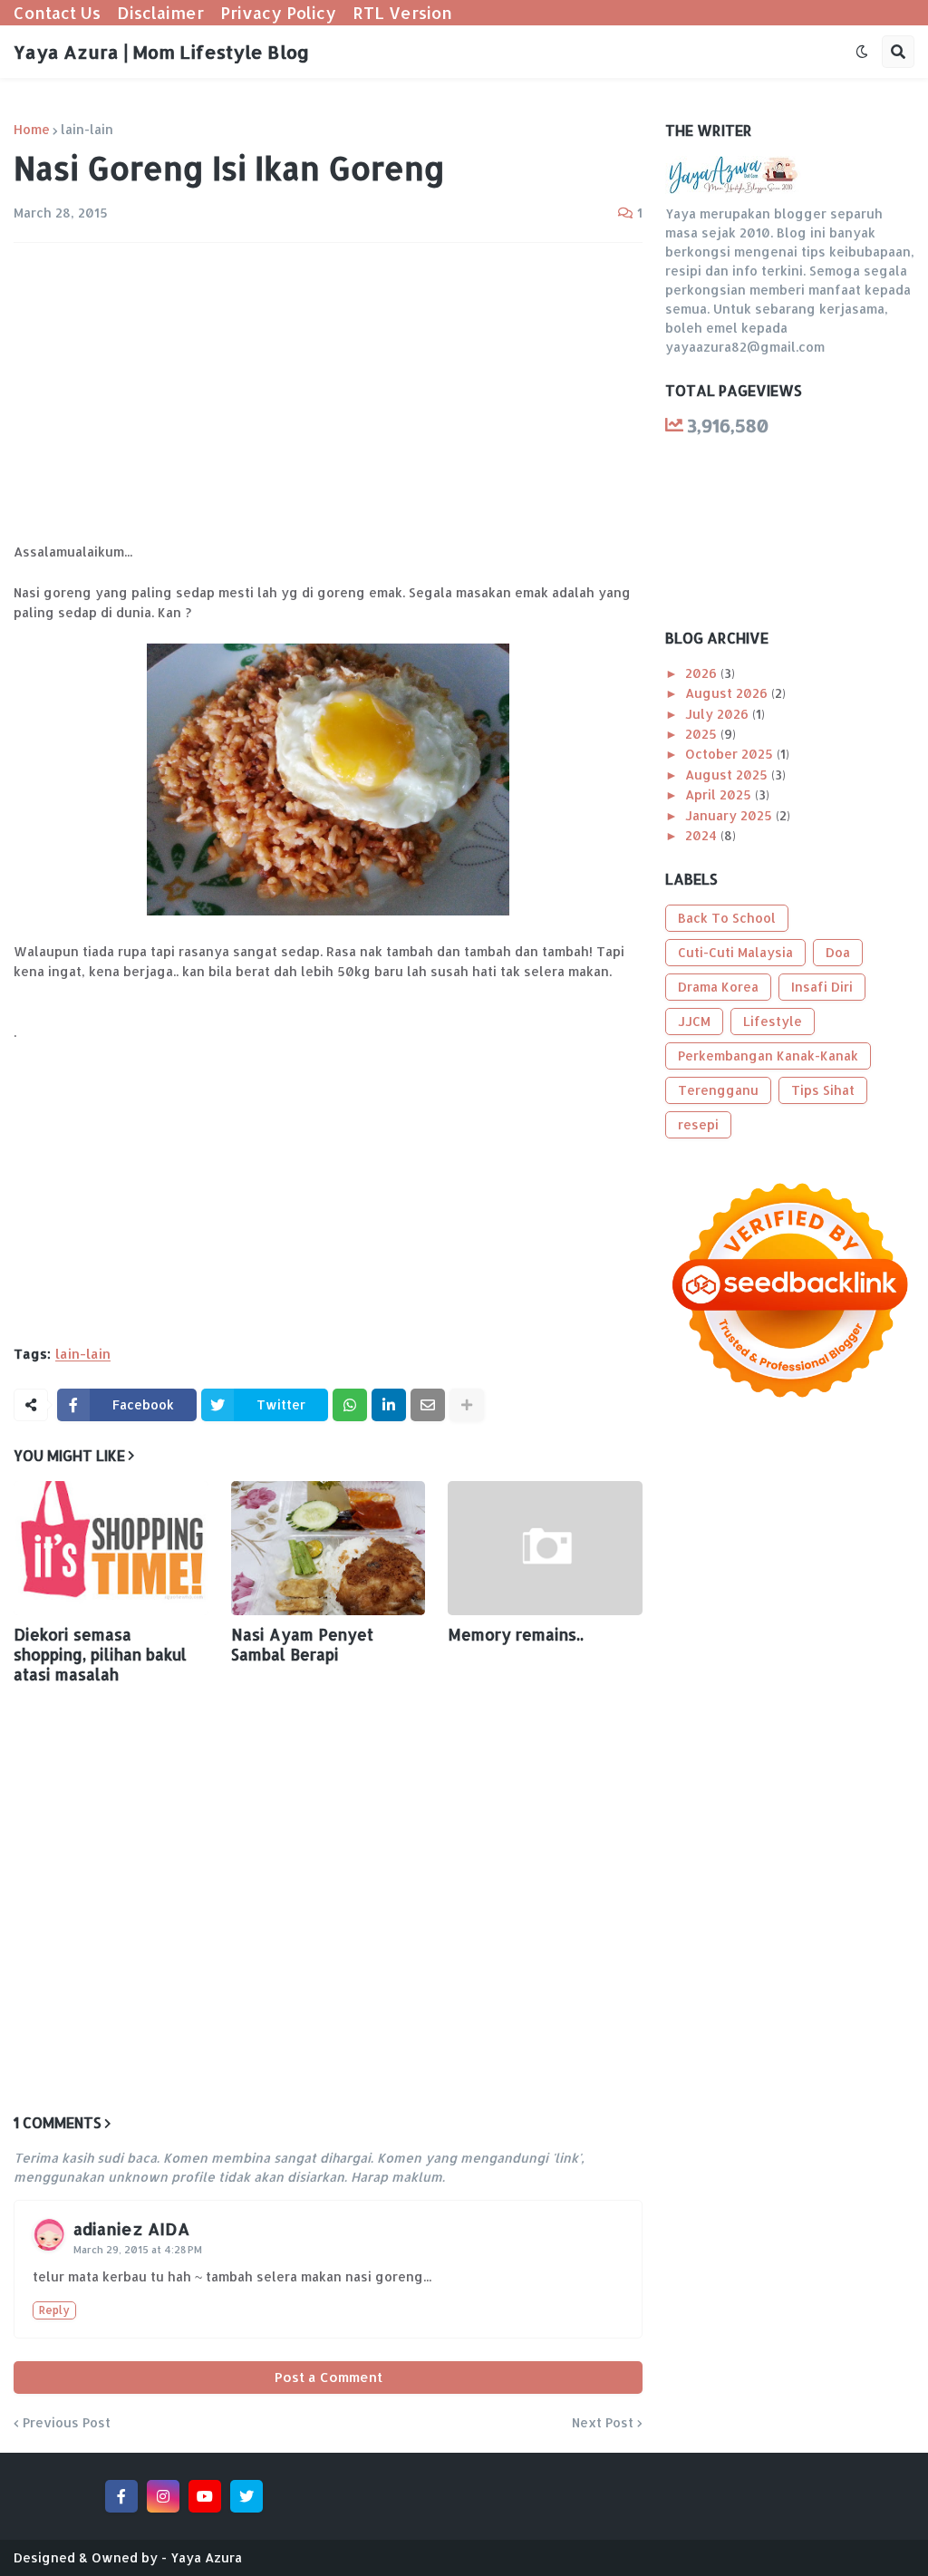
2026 (703, 673)
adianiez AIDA (131, 2228)
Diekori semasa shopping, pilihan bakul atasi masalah (100, 1654)
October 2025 (731, 754)
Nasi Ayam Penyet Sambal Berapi (302, 1644)
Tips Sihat (823, 1090)
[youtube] (205, 2496)
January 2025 (730, 815)
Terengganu (718, 1090)
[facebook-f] (121, 2496)
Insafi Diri (822, 987)
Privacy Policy (278, 12)
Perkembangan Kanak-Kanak (768, 1056)
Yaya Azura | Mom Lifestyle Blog (161, 52)
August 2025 (728, 775)
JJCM (694, 1021)
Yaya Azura (206, 2557)
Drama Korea (718, 987)
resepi (698, 1124)
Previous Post (67, 2423)
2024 (703, 835)
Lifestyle (773, 1021)
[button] (862, 52)
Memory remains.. (516, 1634)
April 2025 (720, 794)
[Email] (428, 1405)
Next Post (603, 2423)
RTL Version (402, 12)
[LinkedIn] (389, 1405)
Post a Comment (329, 2377)
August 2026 (728, 693)
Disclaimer (160, 12)
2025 (703, 734)
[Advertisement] (328, 392)
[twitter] (246, 2496)
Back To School (727, 918)
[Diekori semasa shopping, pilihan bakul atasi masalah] (111, 1548)
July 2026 (719, 714)
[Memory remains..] (545, 1548)
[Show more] (467, 1405)
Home (32, 130)
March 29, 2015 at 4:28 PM (138, 2250)
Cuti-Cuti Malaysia (735, 952)
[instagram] (163, 2496)
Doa (838, 952)
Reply (54, 2310)
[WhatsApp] (350, 1405)
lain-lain (87, 130)
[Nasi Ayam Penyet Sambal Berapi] (329, 1548)
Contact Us (57, 12)
